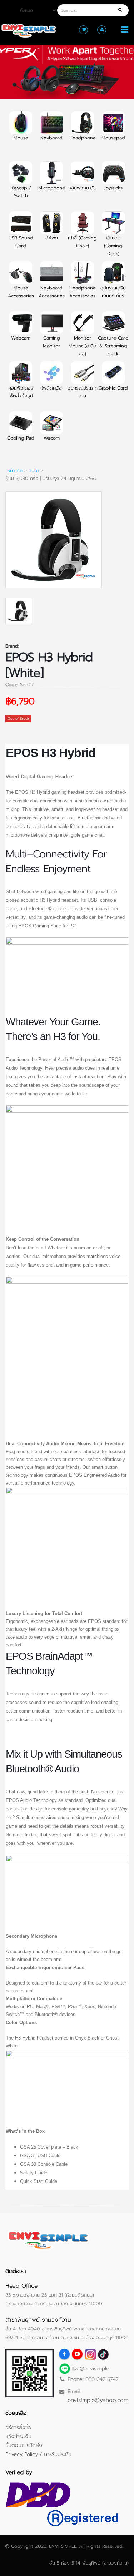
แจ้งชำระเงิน (18, 2436)
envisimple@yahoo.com (98, 2400)
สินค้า (34, 470)
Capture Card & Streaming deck (113, 346)
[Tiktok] (103, 2354)
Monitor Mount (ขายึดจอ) (83, 346)
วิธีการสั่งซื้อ (18, 2427)
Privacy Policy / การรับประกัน (38, 2454)
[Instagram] (90, 2354)
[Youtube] (77, 2354)
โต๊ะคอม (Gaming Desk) (113, 246)
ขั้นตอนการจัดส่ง (24, 2445)
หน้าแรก (15, 470)
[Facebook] (64, 2354)
